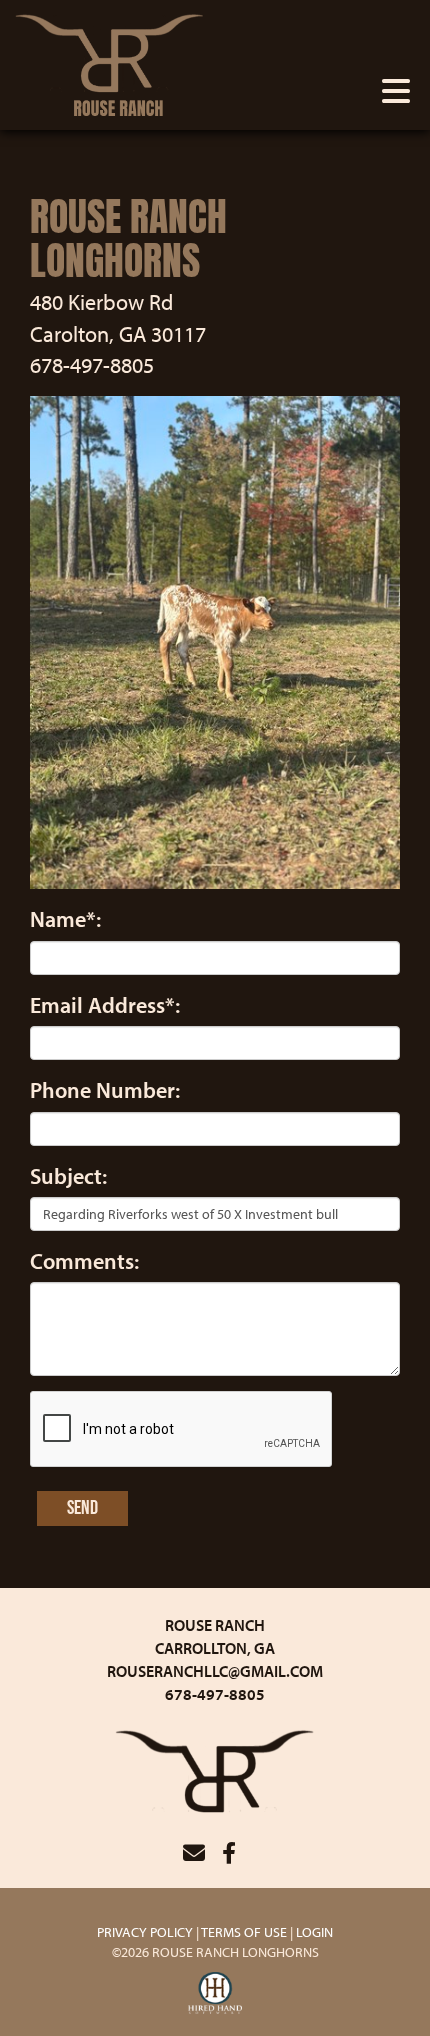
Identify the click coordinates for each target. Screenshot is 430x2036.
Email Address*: (105, 1005)
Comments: (84, 1261)
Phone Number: (105, 1090)
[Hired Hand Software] (215, 1994)
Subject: (68, 1176)
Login (314, 1932)
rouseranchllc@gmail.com (215, 1671)
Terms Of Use (244, 1932)
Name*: (65, 919)
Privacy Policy (145, 1932)
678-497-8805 (215, 1694)
